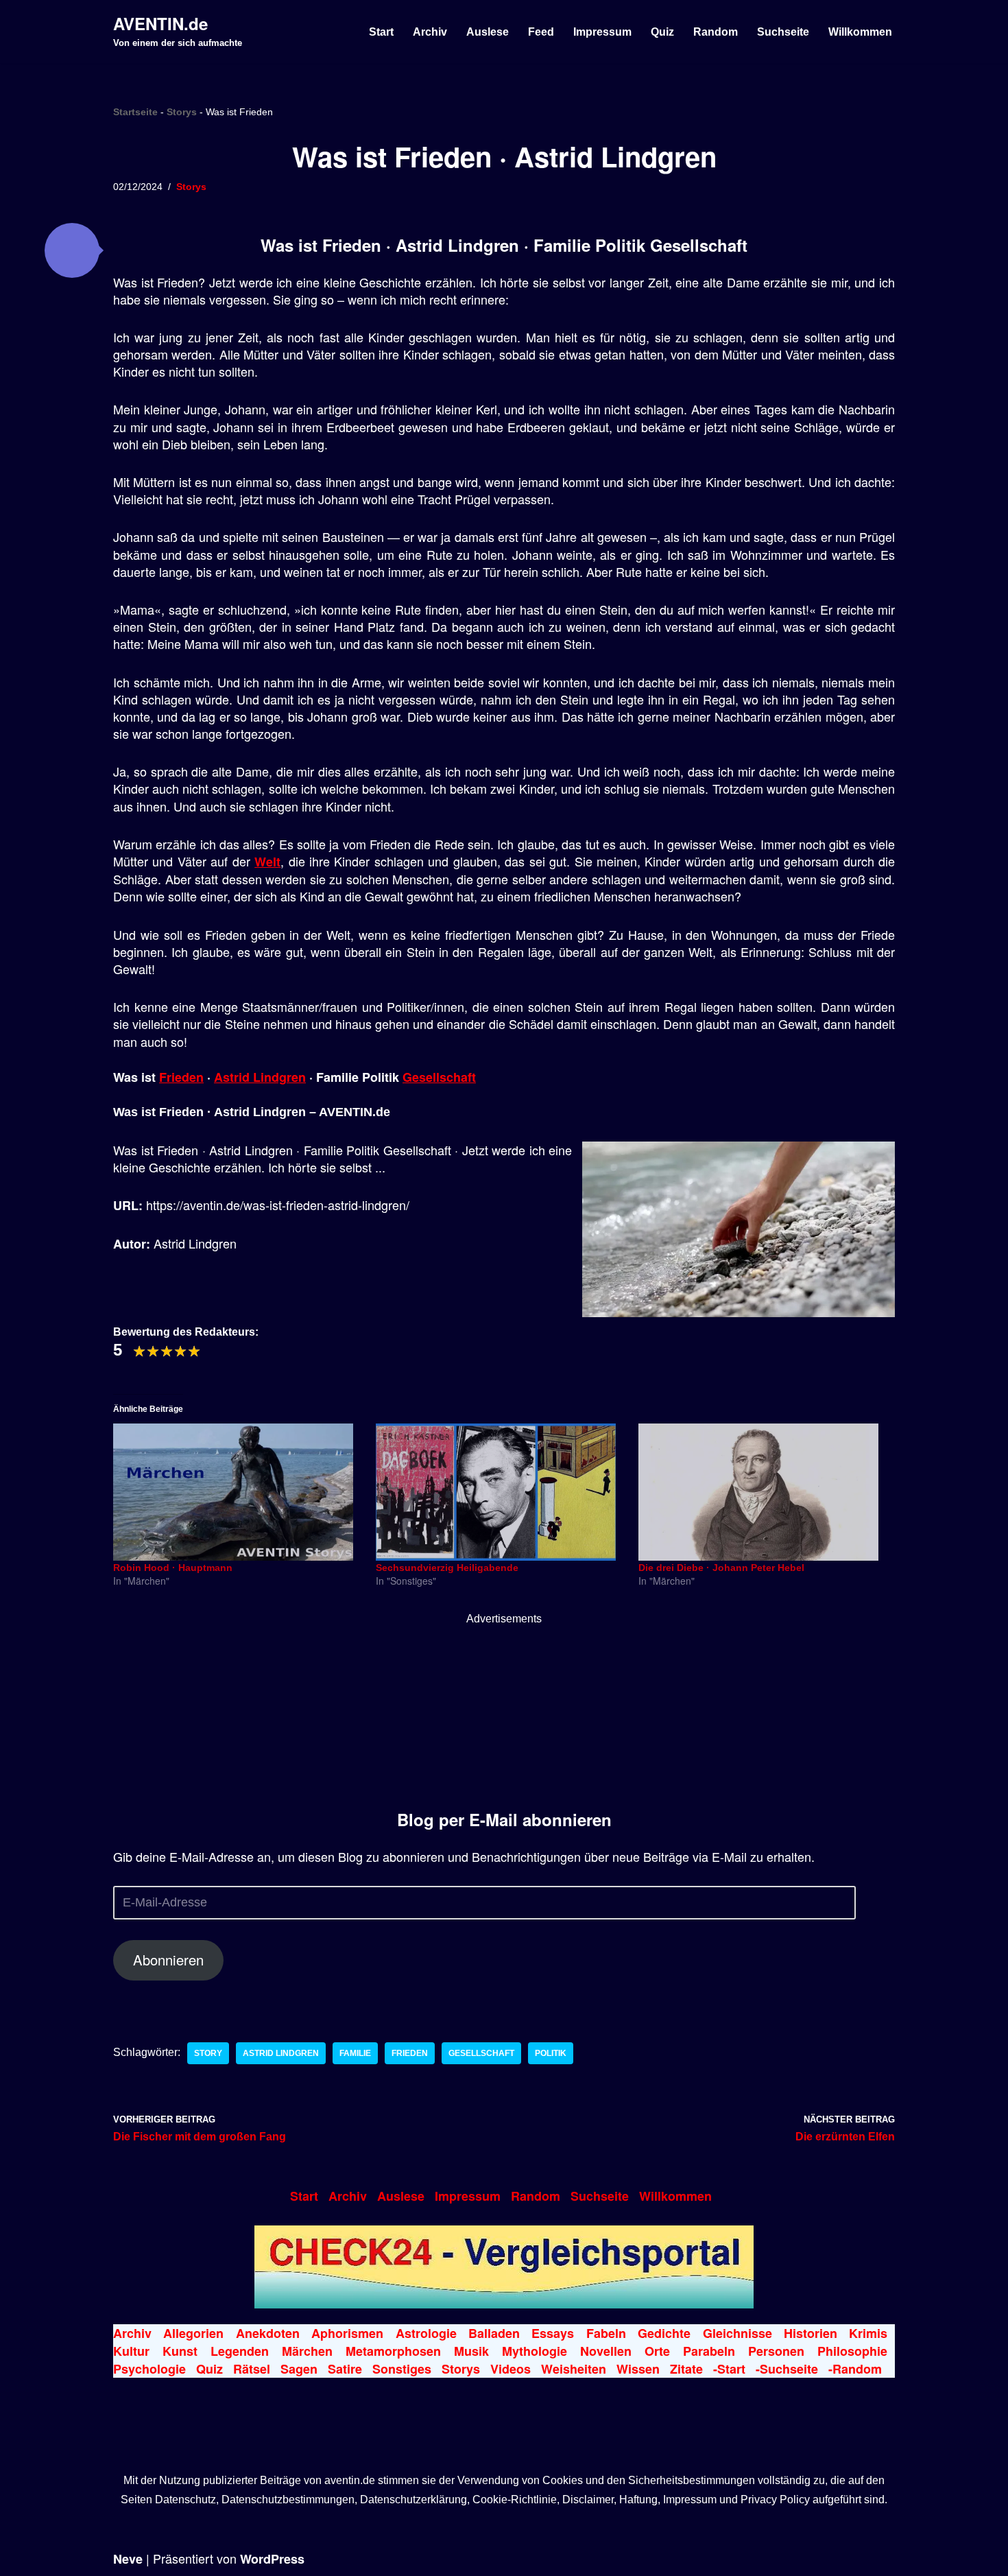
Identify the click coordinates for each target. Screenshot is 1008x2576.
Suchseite (783, 32)
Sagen (299, 2369)
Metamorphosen (393, 2351)
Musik (471, 2351)
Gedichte (664, 2333)
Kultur (131, 2351)
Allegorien (193, 2333)
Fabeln (606, 2333)
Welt (267, 862)
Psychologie (149, 2369)
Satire (345, 2369)
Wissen (638, 2369)
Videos (511, 2369)
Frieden (181, 1077)
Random (716, 32)
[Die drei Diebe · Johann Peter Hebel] (763, 1492)
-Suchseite (787, 2369)
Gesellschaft (439, 1077)
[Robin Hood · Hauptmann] (238, 1492)
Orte (657, 2351)
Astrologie (426, 2333)
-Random (855, 2369)
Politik (551, 2053)
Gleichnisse (737, 2333)
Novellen (606, 2351)
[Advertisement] (504, 1714)
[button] (72, 250)
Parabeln (709, 2351)
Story (208, 2053)
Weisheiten (574, 2369)
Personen (776, 2351)
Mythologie (535, 2351)
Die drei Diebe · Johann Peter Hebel (721, 1568)
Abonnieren (168, 1960)
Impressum (602, 32)
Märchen (307, 2351)
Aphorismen (347, 2333)
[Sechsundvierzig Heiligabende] (500, 1492)
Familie (355, 2053)
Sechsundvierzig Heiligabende (447, 1568)
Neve (128, 2559)
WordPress (272, 2559)
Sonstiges (402, 2369)
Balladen (494, 2333)
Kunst (180, 2351)
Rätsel (252, 2369)
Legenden (240, 2351)
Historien (811, 2333)
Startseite (135, 112)
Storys (182, 112)
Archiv (430, 32)
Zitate (686, 2369)
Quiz (662, 32)
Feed (541, 32)
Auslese (488, 32)
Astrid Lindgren (260, 1077)
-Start (729, 2369)
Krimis (868, 2333)
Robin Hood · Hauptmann (173, 1568)
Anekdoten (268, 2333)
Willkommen (860, 32)
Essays (553, 2333)
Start (381, 32)
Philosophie (852, 2351)
